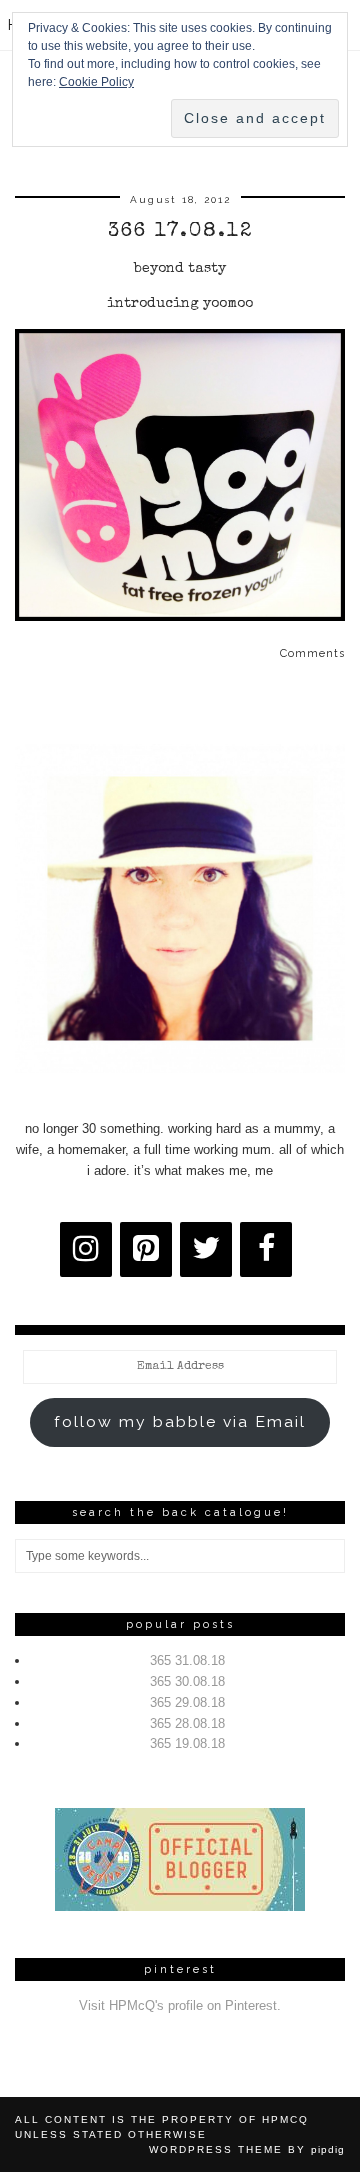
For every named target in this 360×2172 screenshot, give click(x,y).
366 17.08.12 (180, 232)
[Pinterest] (146, 1249)
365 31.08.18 (187, 1660)
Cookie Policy (96, 82)
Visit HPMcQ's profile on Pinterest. (180, 2005)
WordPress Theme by (247, 2149)
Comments (312, 653)
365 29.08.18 (187, 1702)
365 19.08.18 (187, 1743)
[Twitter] (206, 1249)
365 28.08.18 (187, 1723)
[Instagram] (86, 1249)
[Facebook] (266, 1249)
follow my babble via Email (180, 1421)
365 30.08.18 (187, 1681)
